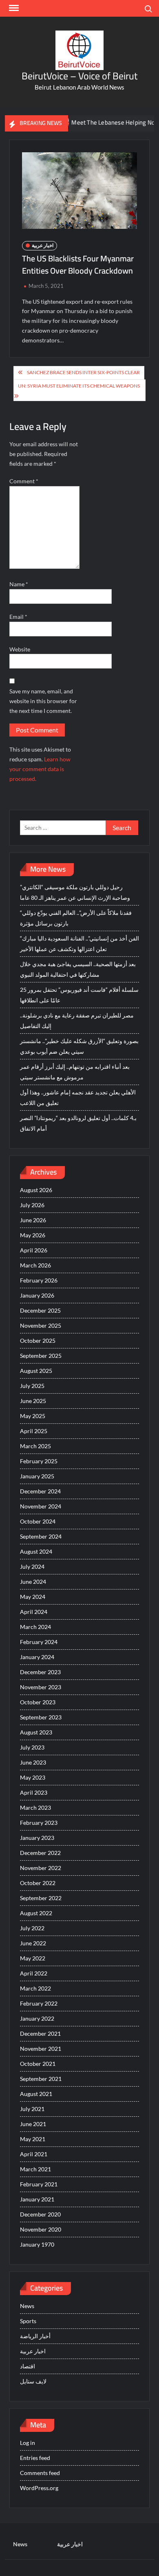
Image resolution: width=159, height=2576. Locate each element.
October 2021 (38, 2064)
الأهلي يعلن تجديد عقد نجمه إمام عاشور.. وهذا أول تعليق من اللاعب (78, 1097)
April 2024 (34, 1612)
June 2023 (33, 1762)
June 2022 (33, 1943)
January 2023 (37, 1838)
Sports (28, 2321)
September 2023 (41, 1717)
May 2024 (33, 1597)
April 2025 (34, 1431)
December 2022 (40, 1853)
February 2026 (39, 1280)
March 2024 (35, 1627)
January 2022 (37, 2018)
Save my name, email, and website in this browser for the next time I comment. (43, 701)
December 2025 (40, 1310)
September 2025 (41, 1356)
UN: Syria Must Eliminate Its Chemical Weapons (79, 386)
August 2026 (36, 1190)
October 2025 (38, 1341)
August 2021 (36, 2094)
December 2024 (40, 1491)
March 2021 (35, 2169)
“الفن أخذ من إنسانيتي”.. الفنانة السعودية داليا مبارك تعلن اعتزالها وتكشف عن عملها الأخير (79, 944)
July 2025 (32, 1386)
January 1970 (37, 2244)
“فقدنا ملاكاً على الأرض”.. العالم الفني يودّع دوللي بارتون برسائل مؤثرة (76, 918)
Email (18, 617)
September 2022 (41, 1898)
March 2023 (35, 1808)
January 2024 (37, 1657)
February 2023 (39, 1823)
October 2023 (38, 1702)
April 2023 (34, 1792)
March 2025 (35, 1446)
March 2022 (35, 1988)
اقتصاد (28, 2366)
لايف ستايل (33, 2381)
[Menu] (13, 8)
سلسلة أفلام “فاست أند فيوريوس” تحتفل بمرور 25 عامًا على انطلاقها (79, 995)
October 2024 (38, 1521)
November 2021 (41, 2049)
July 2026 (32, 1205)
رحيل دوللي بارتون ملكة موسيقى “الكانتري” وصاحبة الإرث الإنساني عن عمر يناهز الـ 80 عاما (75, 892)
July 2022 (32, 1928)
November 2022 (41, 1868)
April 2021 (34, 2154)
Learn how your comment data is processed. (40, 769)
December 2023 (40, 1672)
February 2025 (39, 1461)
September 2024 (41, 1536)
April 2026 (34, 1250)
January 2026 (37, 1295)
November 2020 (41, 2229)
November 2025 (41, 1325)
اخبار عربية (43, 245)
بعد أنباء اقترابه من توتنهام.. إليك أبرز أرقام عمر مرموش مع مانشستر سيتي (75, 1072)
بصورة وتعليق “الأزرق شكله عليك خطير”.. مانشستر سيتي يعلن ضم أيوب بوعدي (79, 1046)
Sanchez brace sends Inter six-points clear (83, 372)
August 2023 (36, 1732)
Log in (28, 2443)
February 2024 (39, 1642)
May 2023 (33, 1777)
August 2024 (36, 1551)
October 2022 (38, 1883)
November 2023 (41, 1687)
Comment (24, 481)
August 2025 (36, 1371)
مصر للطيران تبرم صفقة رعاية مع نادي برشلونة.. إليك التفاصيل (77, 1021)
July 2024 (32, 1566)
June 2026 (33, 1220)
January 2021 (37, 2199)
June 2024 (33, 1582)
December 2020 (40, 2214)
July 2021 (32, 2109)
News (27, 2306)
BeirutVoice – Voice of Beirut (79, 76)
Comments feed (40, 2473)
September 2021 (41, 2079)
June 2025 (33, 1401)
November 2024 (41, 1506)
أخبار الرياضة (35, 2336)
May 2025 (33, 1416)
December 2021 (40, 2033)
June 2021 (33, 2124)
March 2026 (35, 1265)
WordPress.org (39, 2488)
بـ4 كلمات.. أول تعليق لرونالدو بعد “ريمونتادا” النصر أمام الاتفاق (78, 1123)
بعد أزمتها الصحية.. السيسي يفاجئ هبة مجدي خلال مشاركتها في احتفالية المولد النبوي (78, 969)
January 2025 (37, 1476)
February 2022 (39, 2003)
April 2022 (34, 1973)
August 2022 (36, 1913)
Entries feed (35, 2458)
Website (20, 649)
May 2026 (33, 1235)
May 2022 (33, 1958)
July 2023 (32, 1747)
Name (19, 584)
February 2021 (39, 2184)
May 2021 (33, 2139)
